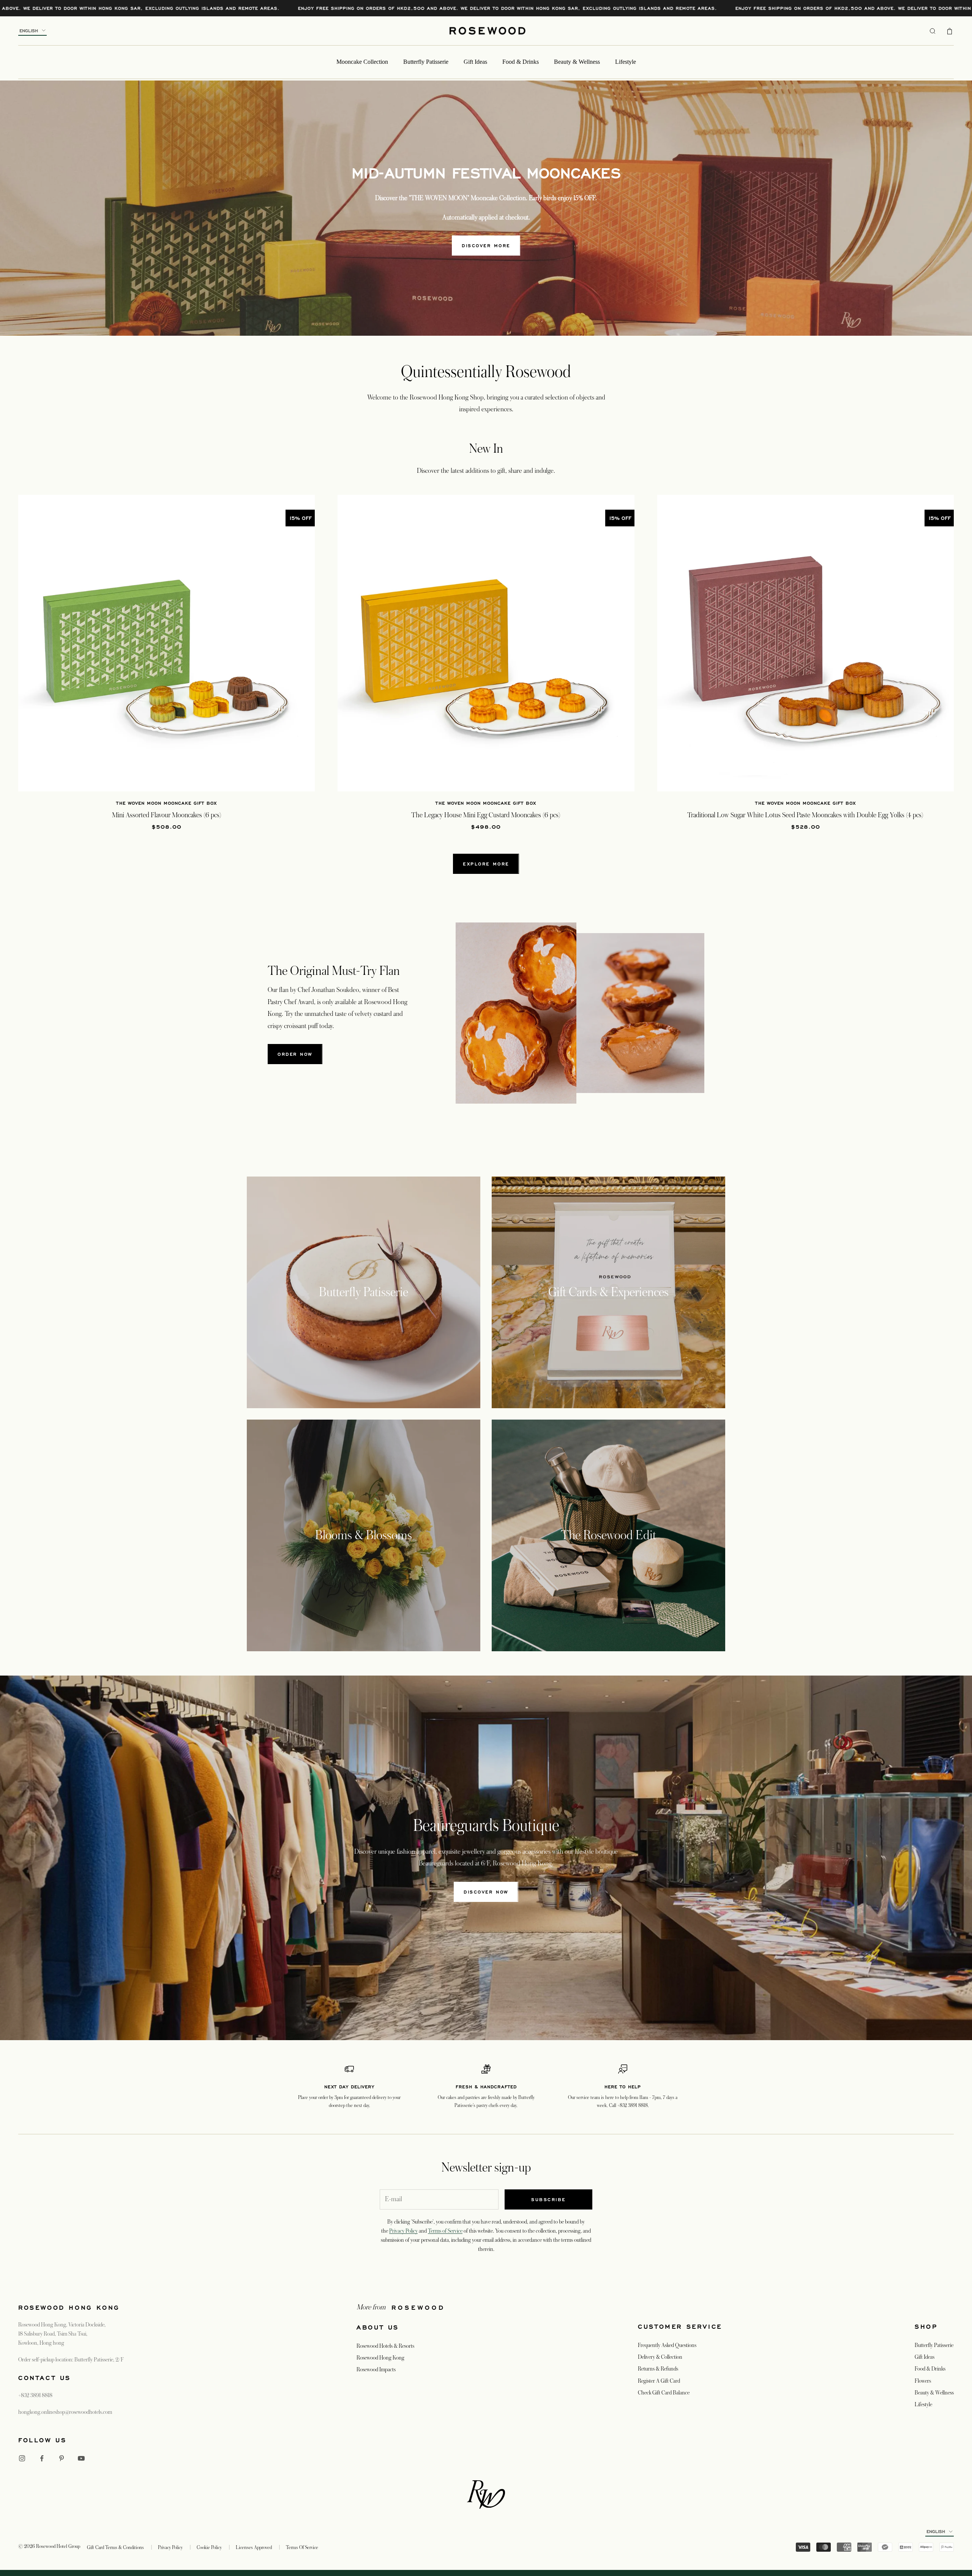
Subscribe (548, 2199)
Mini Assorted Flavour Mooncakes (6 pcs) (167, 815)
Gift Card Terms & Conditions (115, 2548)
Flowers (923, 2381)
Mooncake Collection (362, 62)
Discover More (486, 246)
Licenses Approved (254, 2548)
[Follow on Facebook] (42, 2458)
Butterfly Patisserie (426, 62)
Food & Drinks (521, 62)
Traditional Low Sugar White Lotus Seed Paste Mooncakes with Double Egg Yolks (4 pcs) (805, 815)
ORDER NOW (295, 1054)
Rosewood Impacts (376, 2369)
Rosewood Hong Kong (380, 2358)
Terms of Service (445, 2231)
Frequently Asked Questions (667, 2345)
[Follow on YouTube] (81, 2458)
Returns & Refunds (658, 2369)
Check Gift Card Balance (664, 2393)
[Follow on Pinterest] (62, 2458)
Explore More (486, 864)
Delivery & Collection (660, 2357)
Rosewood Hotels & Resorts (385, 2346)
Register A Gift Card (659, 2381)
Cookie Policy (209, 2548)
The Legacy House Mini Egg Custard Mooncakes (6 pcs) (486, 815)
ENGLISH (29, 31)
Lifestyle (626, 62)
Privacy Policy (403, 2231)
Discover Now (486, 1892)
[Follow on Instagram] (22, 2458)
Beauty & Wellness (577, 62)
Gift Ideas (475, 62)
